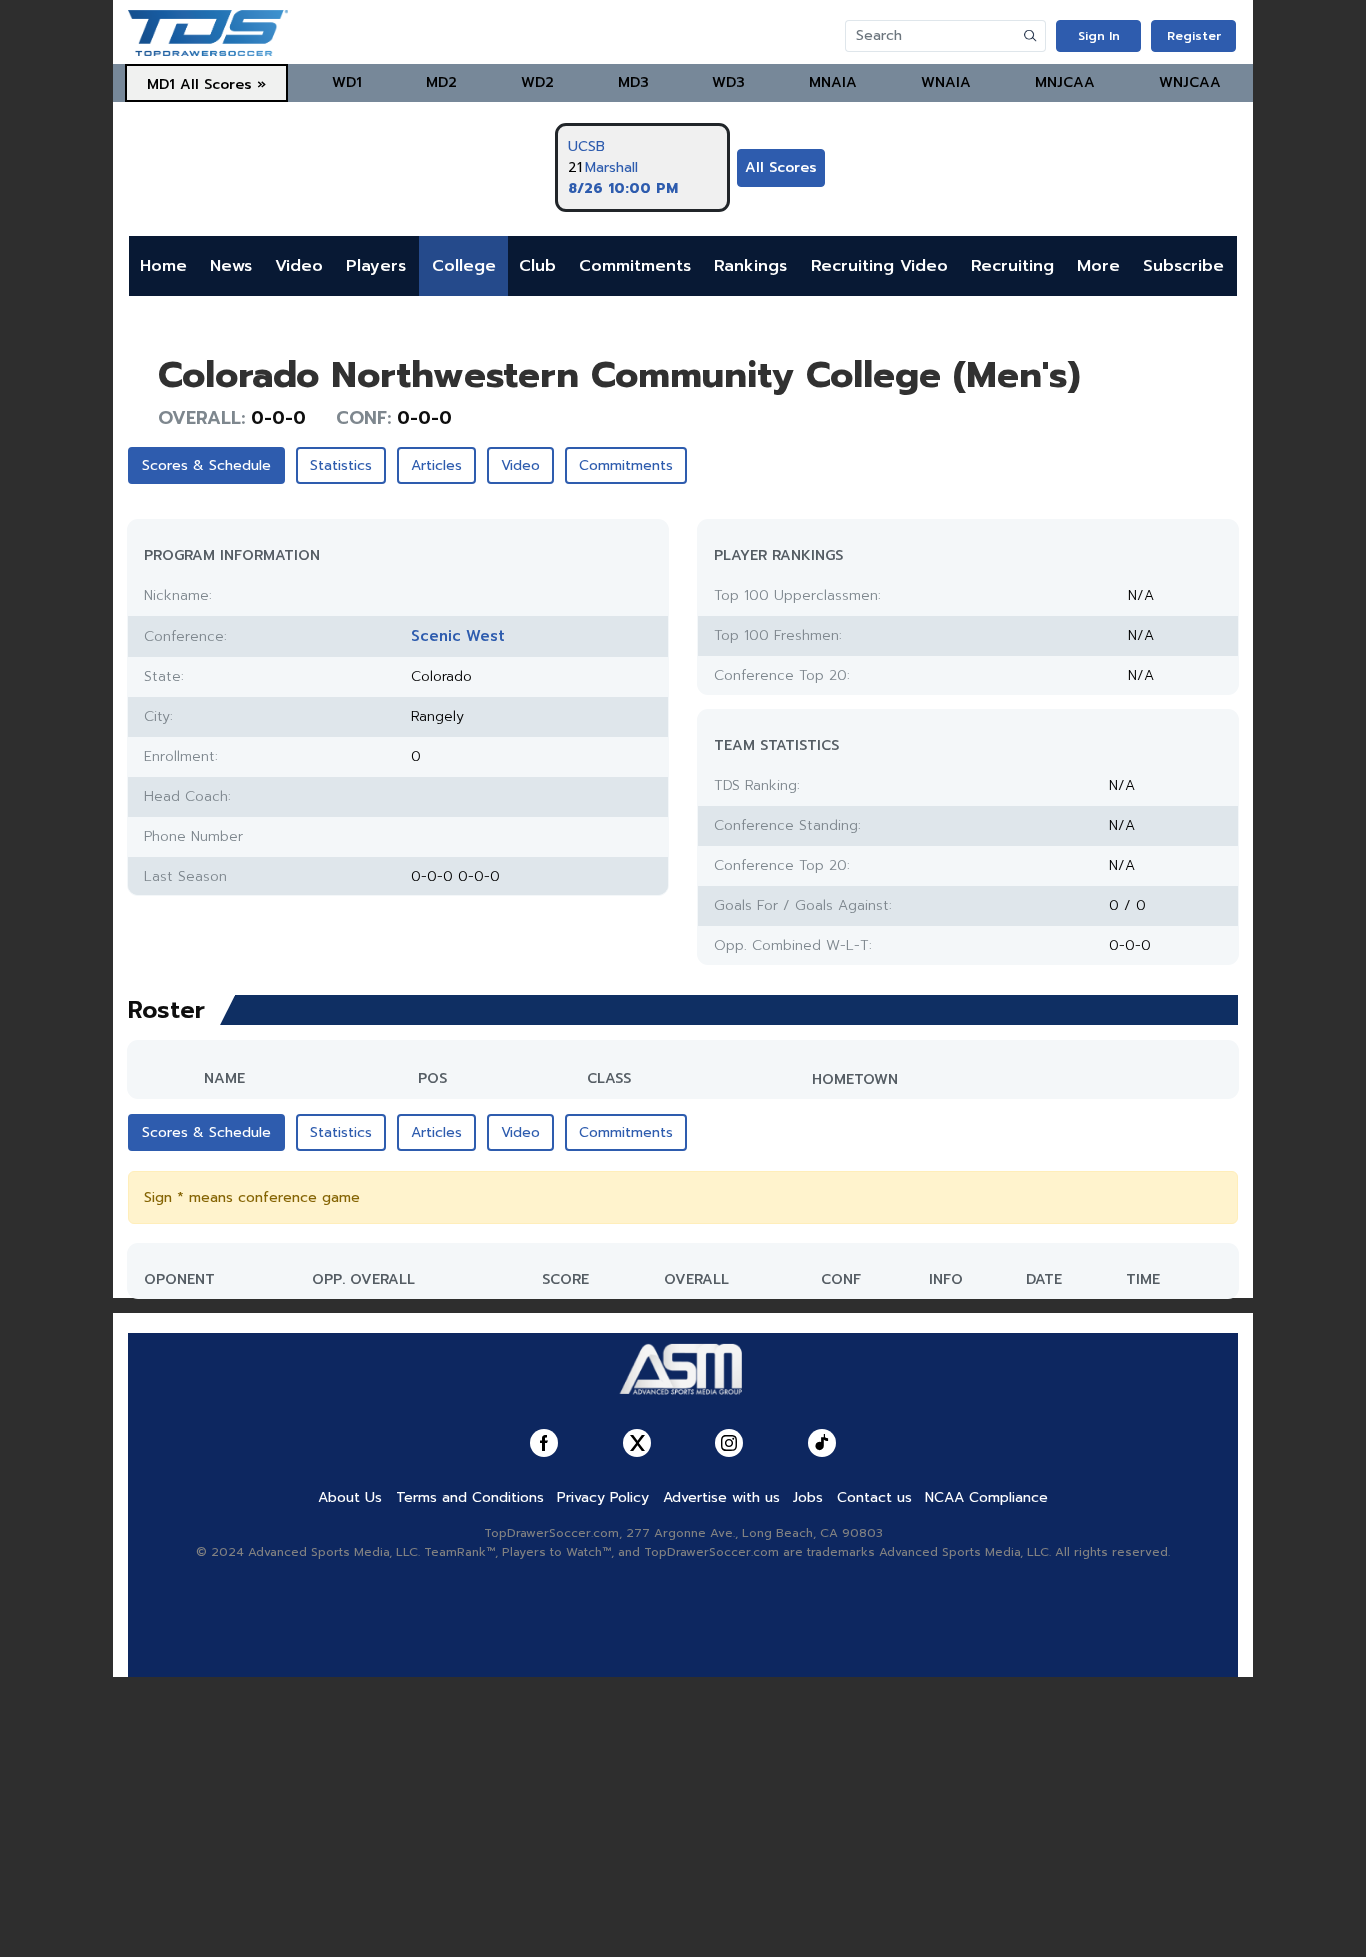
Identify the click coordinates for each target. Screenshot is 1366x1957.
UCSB (586, 146)
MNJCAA (1065, 82)
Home (163, 266)
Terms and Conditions (470, 1497)
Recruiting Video (879, 266)
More (1098, 266)
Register (1194, 36)
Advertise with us (721, 1497)
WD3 (728, 82)
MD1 (161, 84)
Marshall (611, 167)
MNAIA (833, 82)
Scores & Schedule (206, 465)
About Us (350, 1497)
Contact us (874, 1497)
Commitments (635, 266)
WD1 (347, 82)
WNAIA (946, 82)
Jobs (808, 1497)
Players (376, 266)
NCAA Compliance (986, 1497)
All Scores (781, 167)
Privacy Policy (603, 1497)
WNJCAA (1190, 82)
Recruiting (1012, 266)
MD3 (633, 82)
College (464, 266)
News (231, 266)
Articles (436, 465)
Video (299, 266)
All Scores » (223, 84)
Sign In (1099, 36)
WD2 (537, 82)
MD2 (441, 82)
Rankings (750, 266)
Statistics (341, 465)
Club (537, 266)
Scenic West (458, 636)
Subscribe (1183, 266)
